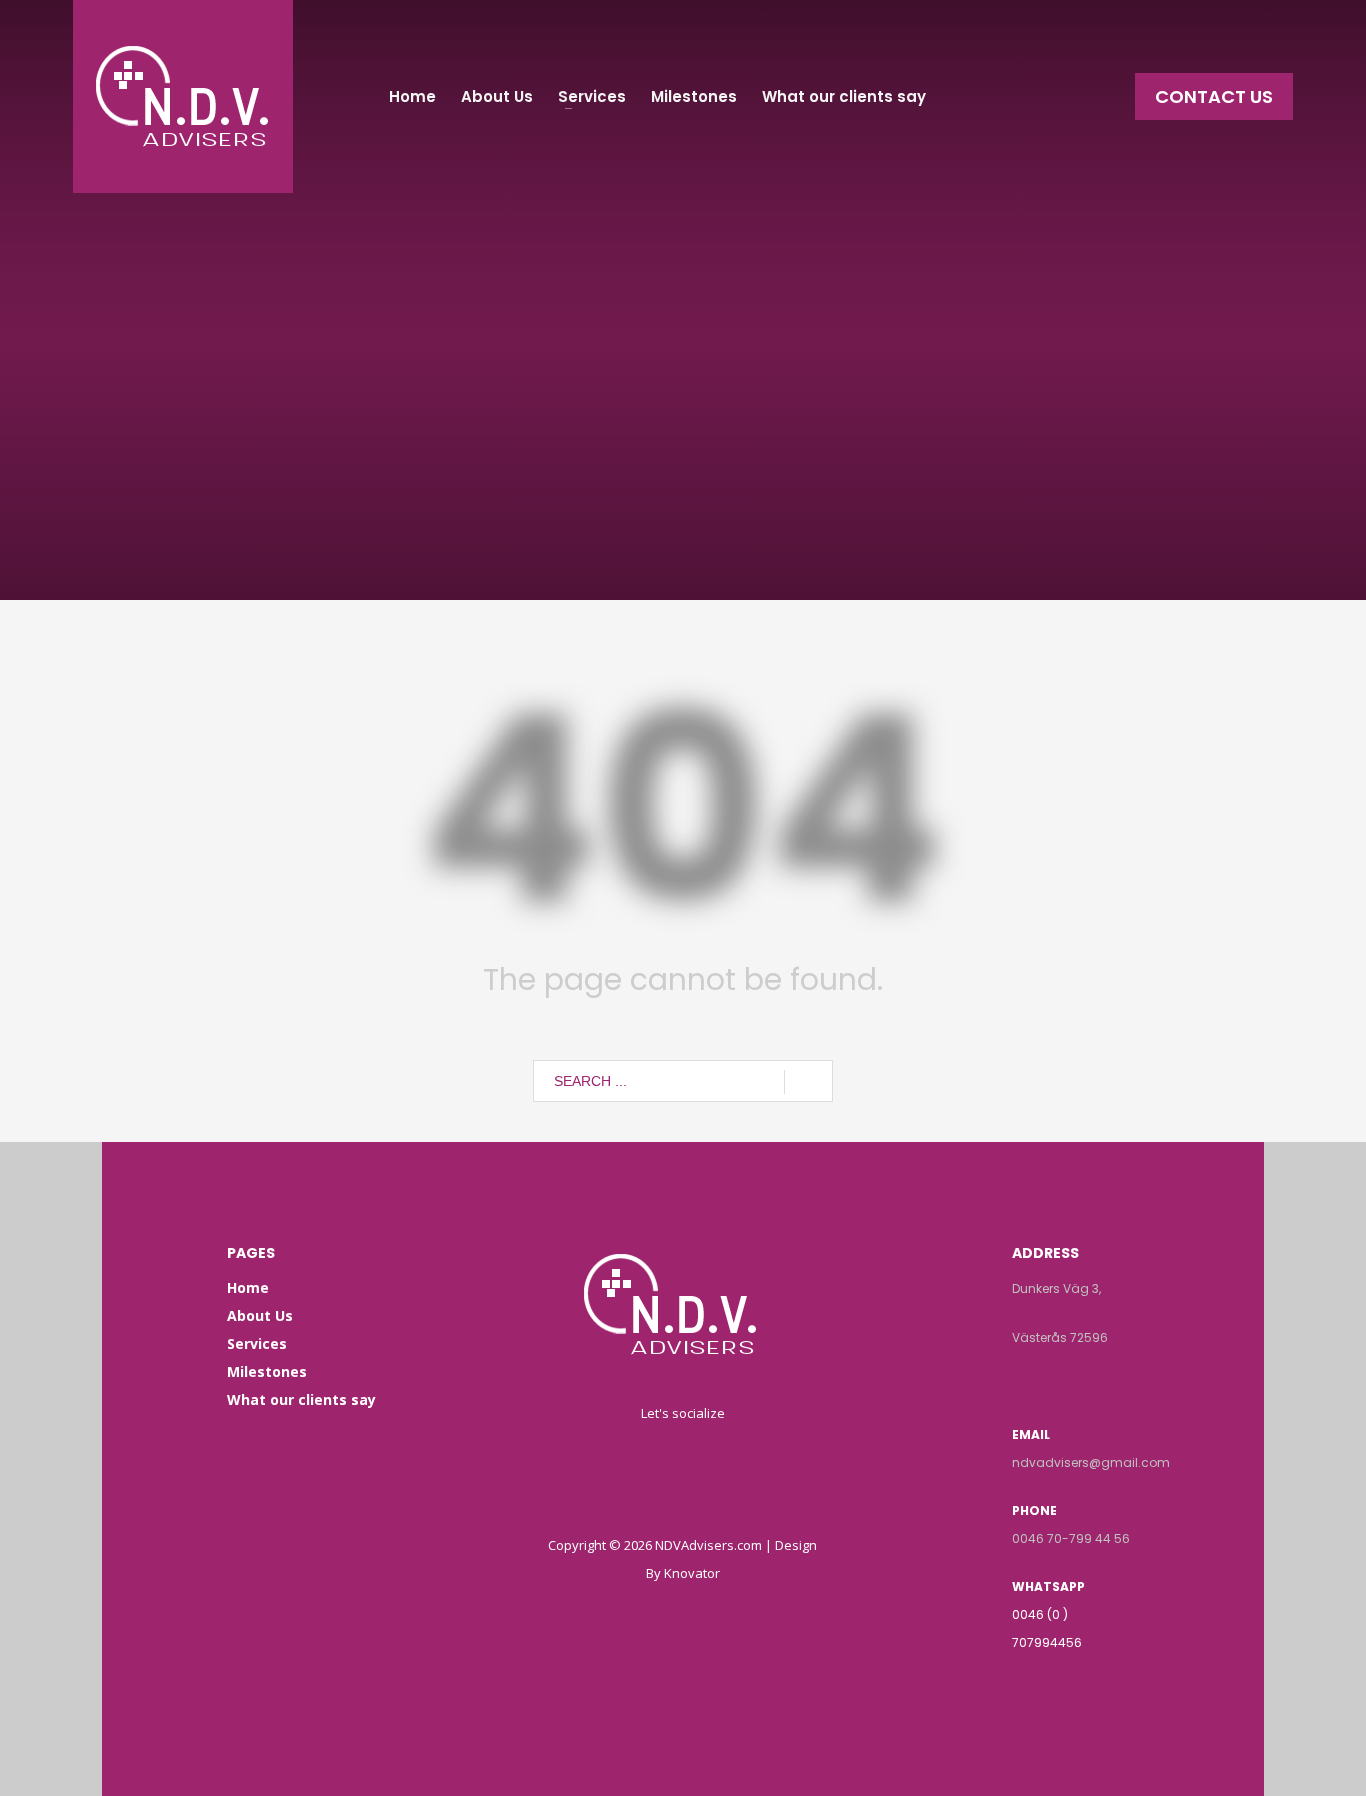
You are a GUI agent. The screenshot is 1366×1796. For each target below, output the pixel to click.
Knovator (692, 1573)
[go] (808, 1082)
